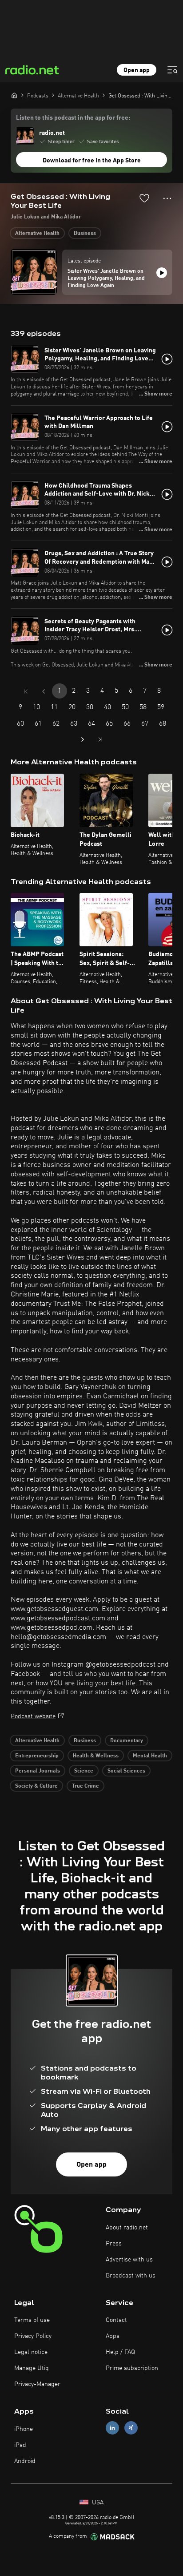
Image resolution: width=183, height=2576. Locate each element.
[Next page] (83, 739)
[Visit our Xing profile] (131, 2428)
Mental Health (150, 1756)
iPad (20, 2445)
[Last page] (100, 739)
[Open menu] (172, 70)
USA (97, 2503)
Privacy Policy (33, 2336)
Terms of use (32, 2320)
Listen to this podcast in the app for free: (73, 118)
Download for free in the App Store (92, 161)
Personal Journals (38, 1771)
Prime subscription (132, 2368)
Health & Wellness (96, 1756)
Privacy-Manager (37, 2384)
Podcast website (33, 1716)
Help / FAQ (120, 2352)
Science (84, 1771)
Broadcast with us (131, 2276)
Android (25, 2461)
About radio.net (127, 2228)
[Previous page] (44, 691)
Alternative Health (37, 234)
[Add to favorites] (144, 198)
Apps (113, 2336)
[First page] (26, 691)
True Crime (86, 1786)
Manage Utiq (32, 2368)
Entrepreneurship (37, 1756)
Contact (116, 2320)
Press (114, 2244)
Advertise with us (129, 2260)
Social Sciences (126, 1771)
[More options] (167, 198)
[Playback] (162, 273)
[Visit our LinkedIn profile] (112, 2428)
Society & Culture (36, 1786)
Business (85, 234)
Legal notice (31, 2352)
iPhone (24, 2429)
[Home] (14, 95)
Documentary (127, 1741)
